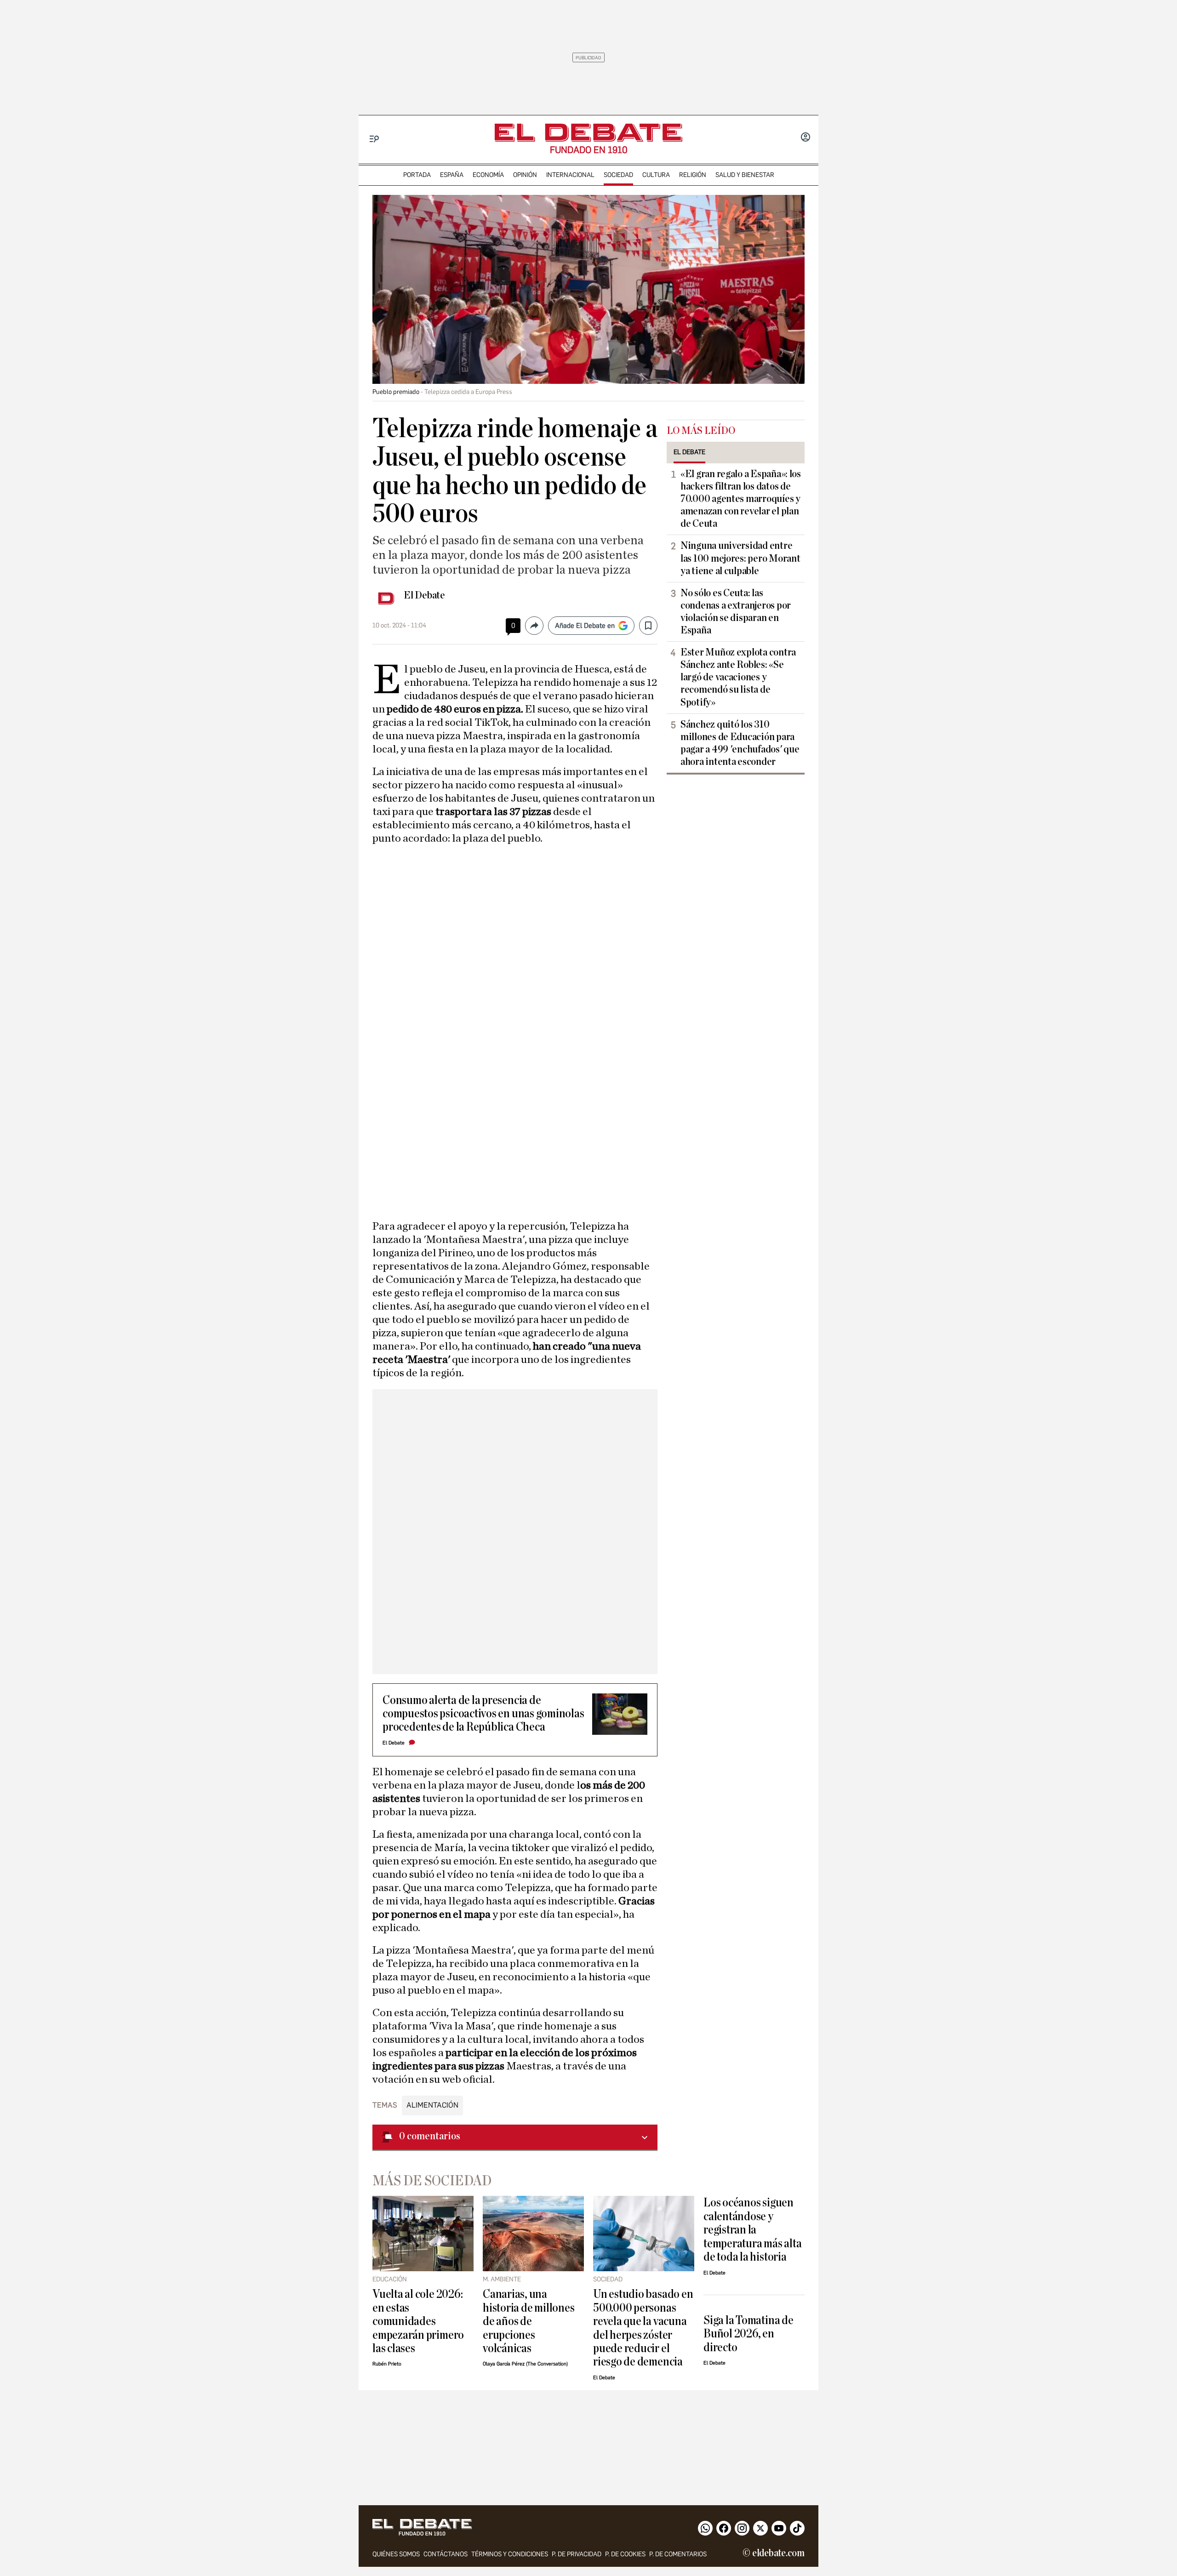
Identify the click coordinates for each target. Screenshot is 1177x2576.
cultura (656, 175)
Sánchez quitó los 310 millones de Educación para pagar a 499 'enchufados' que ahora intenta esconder (740, 743)
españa (452, 175)
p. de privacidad (577, 2554)
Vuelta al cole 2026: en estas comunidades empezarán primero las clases (418, 2321)
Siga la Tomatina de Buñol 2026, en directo (748, 2334)
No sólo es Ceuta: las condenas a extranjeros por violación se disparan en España (736, 612)
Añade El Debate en (585, 626)
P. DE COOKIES (625, 2554)
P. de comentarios (678, 2554)
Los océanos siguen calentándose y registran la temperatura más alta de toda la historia (752, 2230)
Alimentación (432, 2105)
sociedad (618, 175)
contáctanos (446, 2554)
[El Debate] (588, 133)
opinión (525, 175)
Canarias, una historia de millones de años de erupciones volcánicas (529, 2321)
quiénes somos (396, 2554)
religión (693, 175)
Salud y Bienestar (745, 175)
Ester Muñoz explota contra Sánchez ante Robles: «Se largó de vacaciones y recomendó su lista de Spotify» (738, 677)
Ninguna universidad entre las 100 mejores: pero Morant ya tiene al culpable (740, 558)
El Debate (424, 595)
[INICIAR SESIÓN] (806, 138)
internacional (570, 175)
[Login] (806, 138)
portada (417, 175)
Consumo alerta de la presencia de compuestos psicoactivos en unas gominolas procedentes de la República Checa (483, 1714)
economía (488, 175)
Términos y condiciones (510, 2554)
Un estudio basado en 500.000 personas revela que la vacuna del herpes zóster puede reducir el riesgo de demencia (643, 2328)
